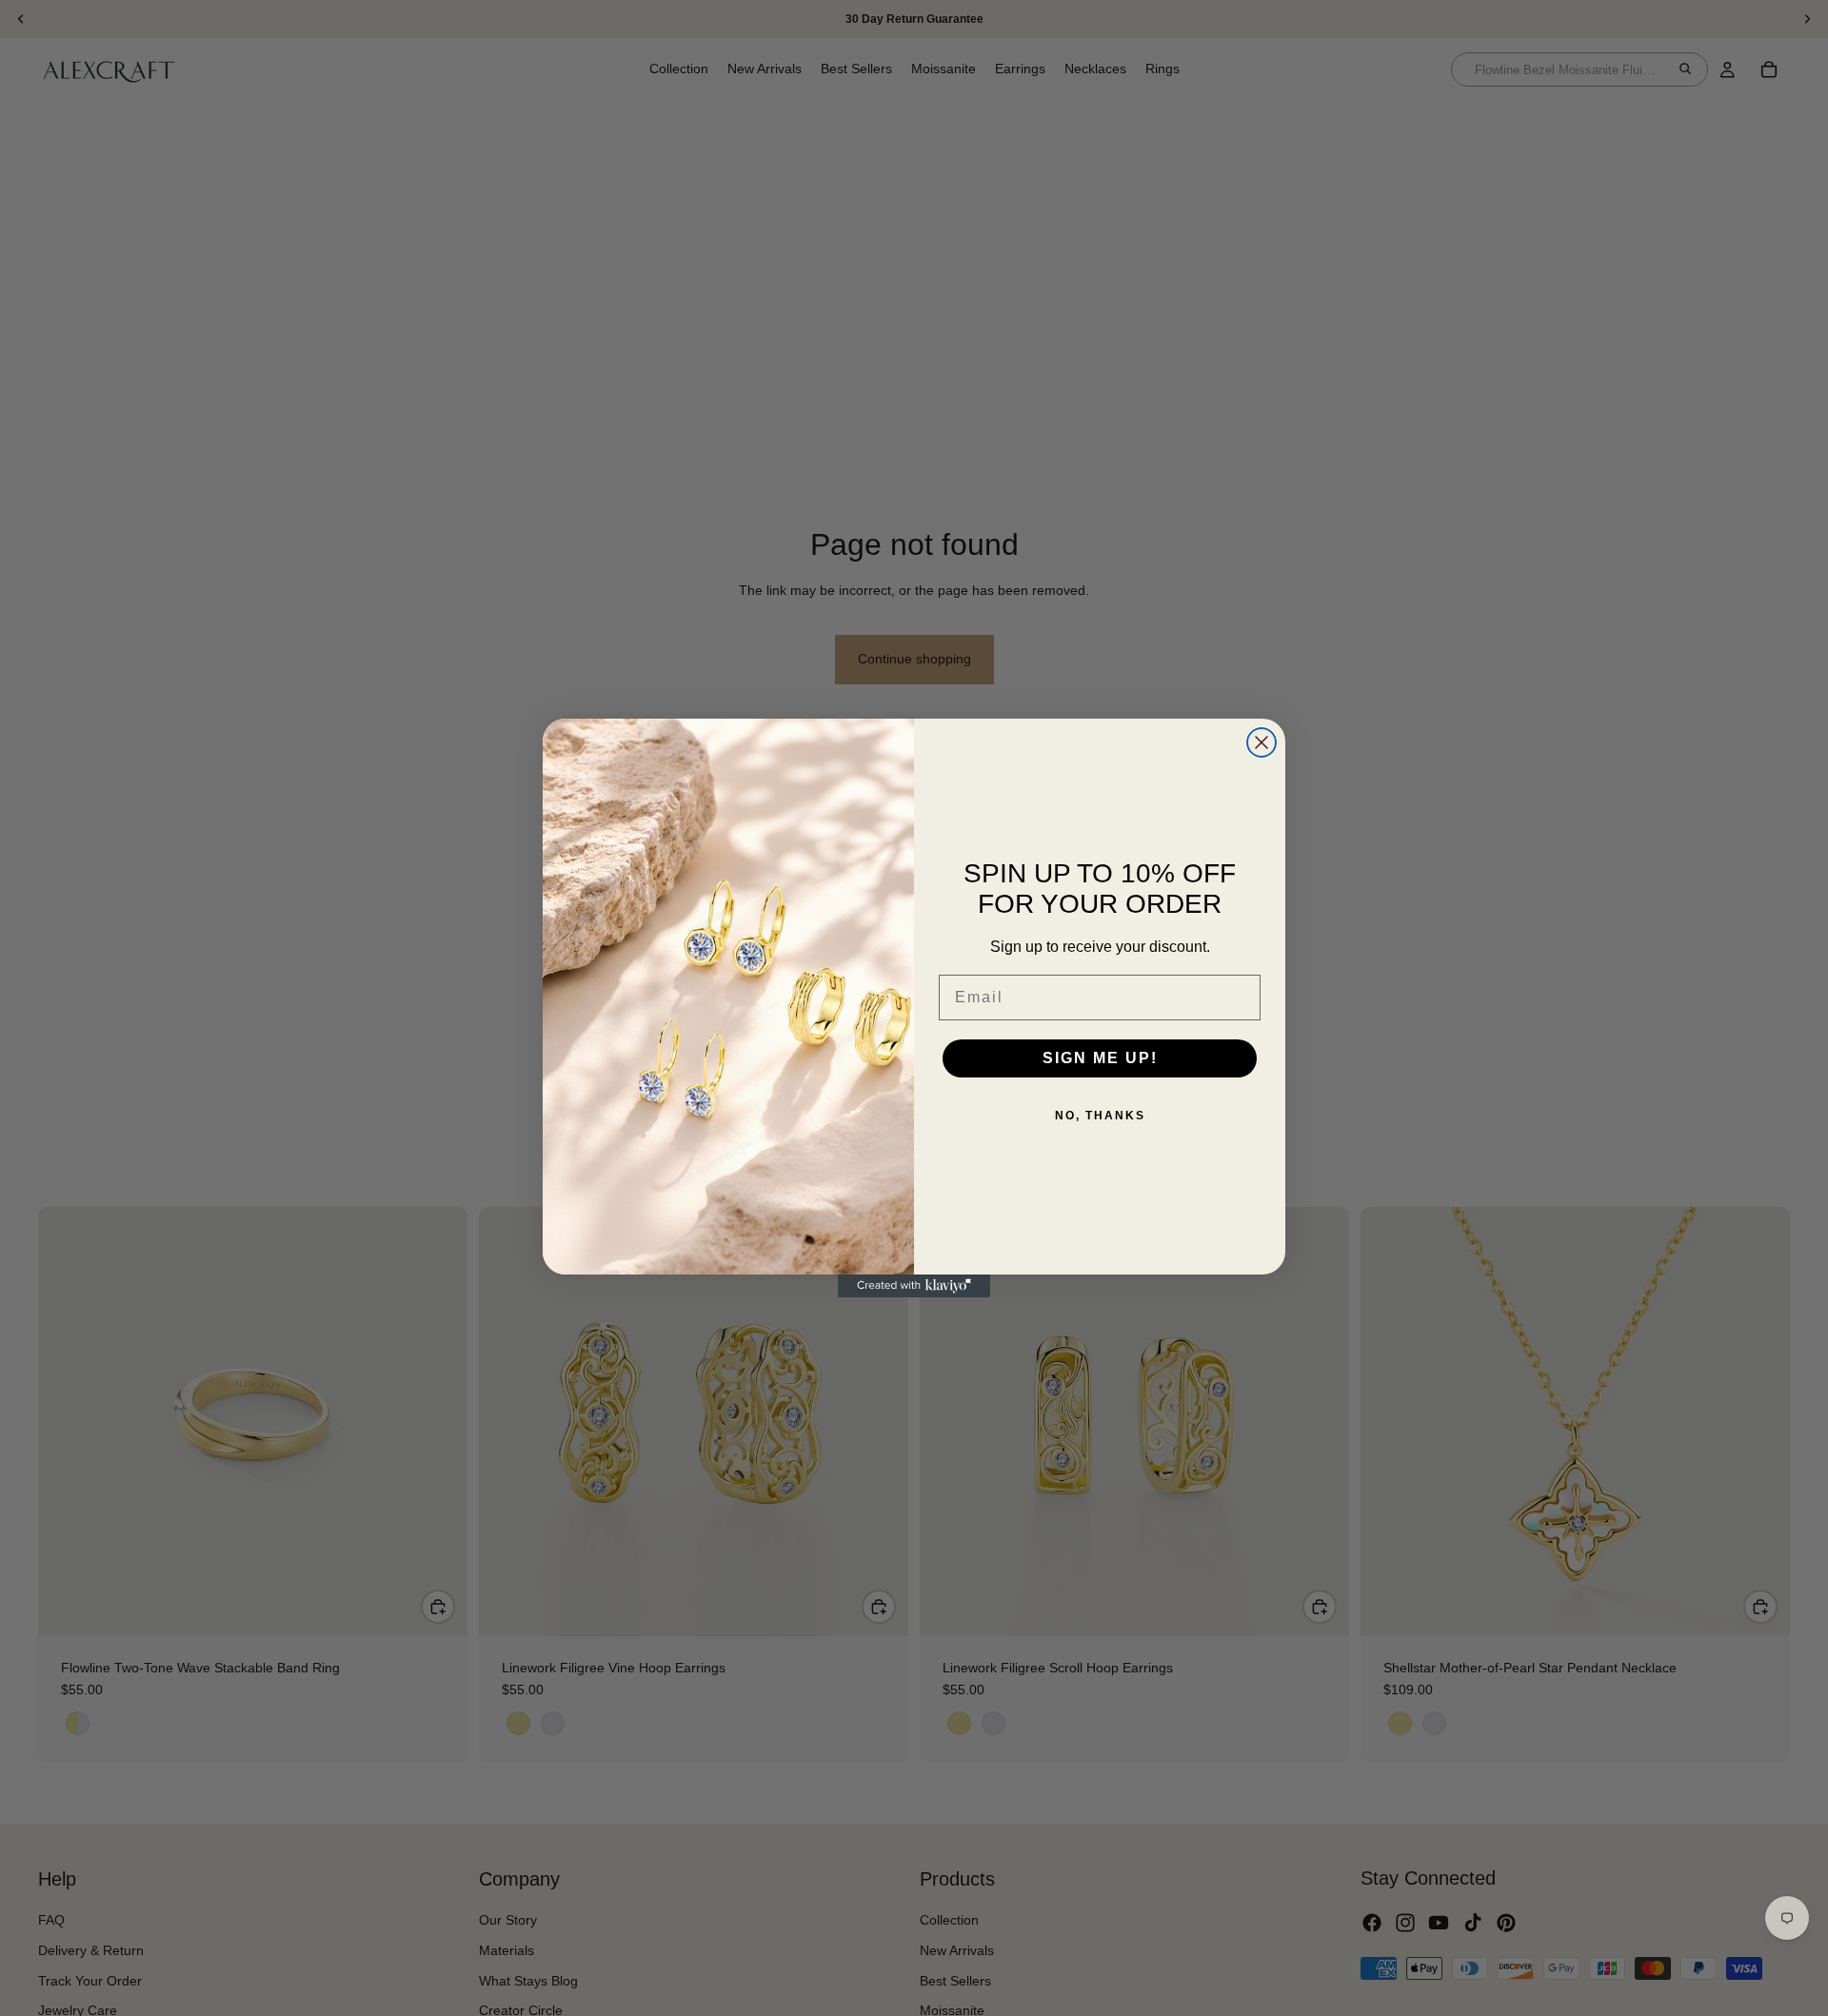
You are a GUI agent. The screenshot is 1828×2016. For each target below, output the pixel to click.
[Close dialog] (1262, 742)
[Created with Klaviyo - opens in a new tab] (914, 1286)
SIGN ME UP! (1100, 1058)
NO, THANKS (1100, 1116)
